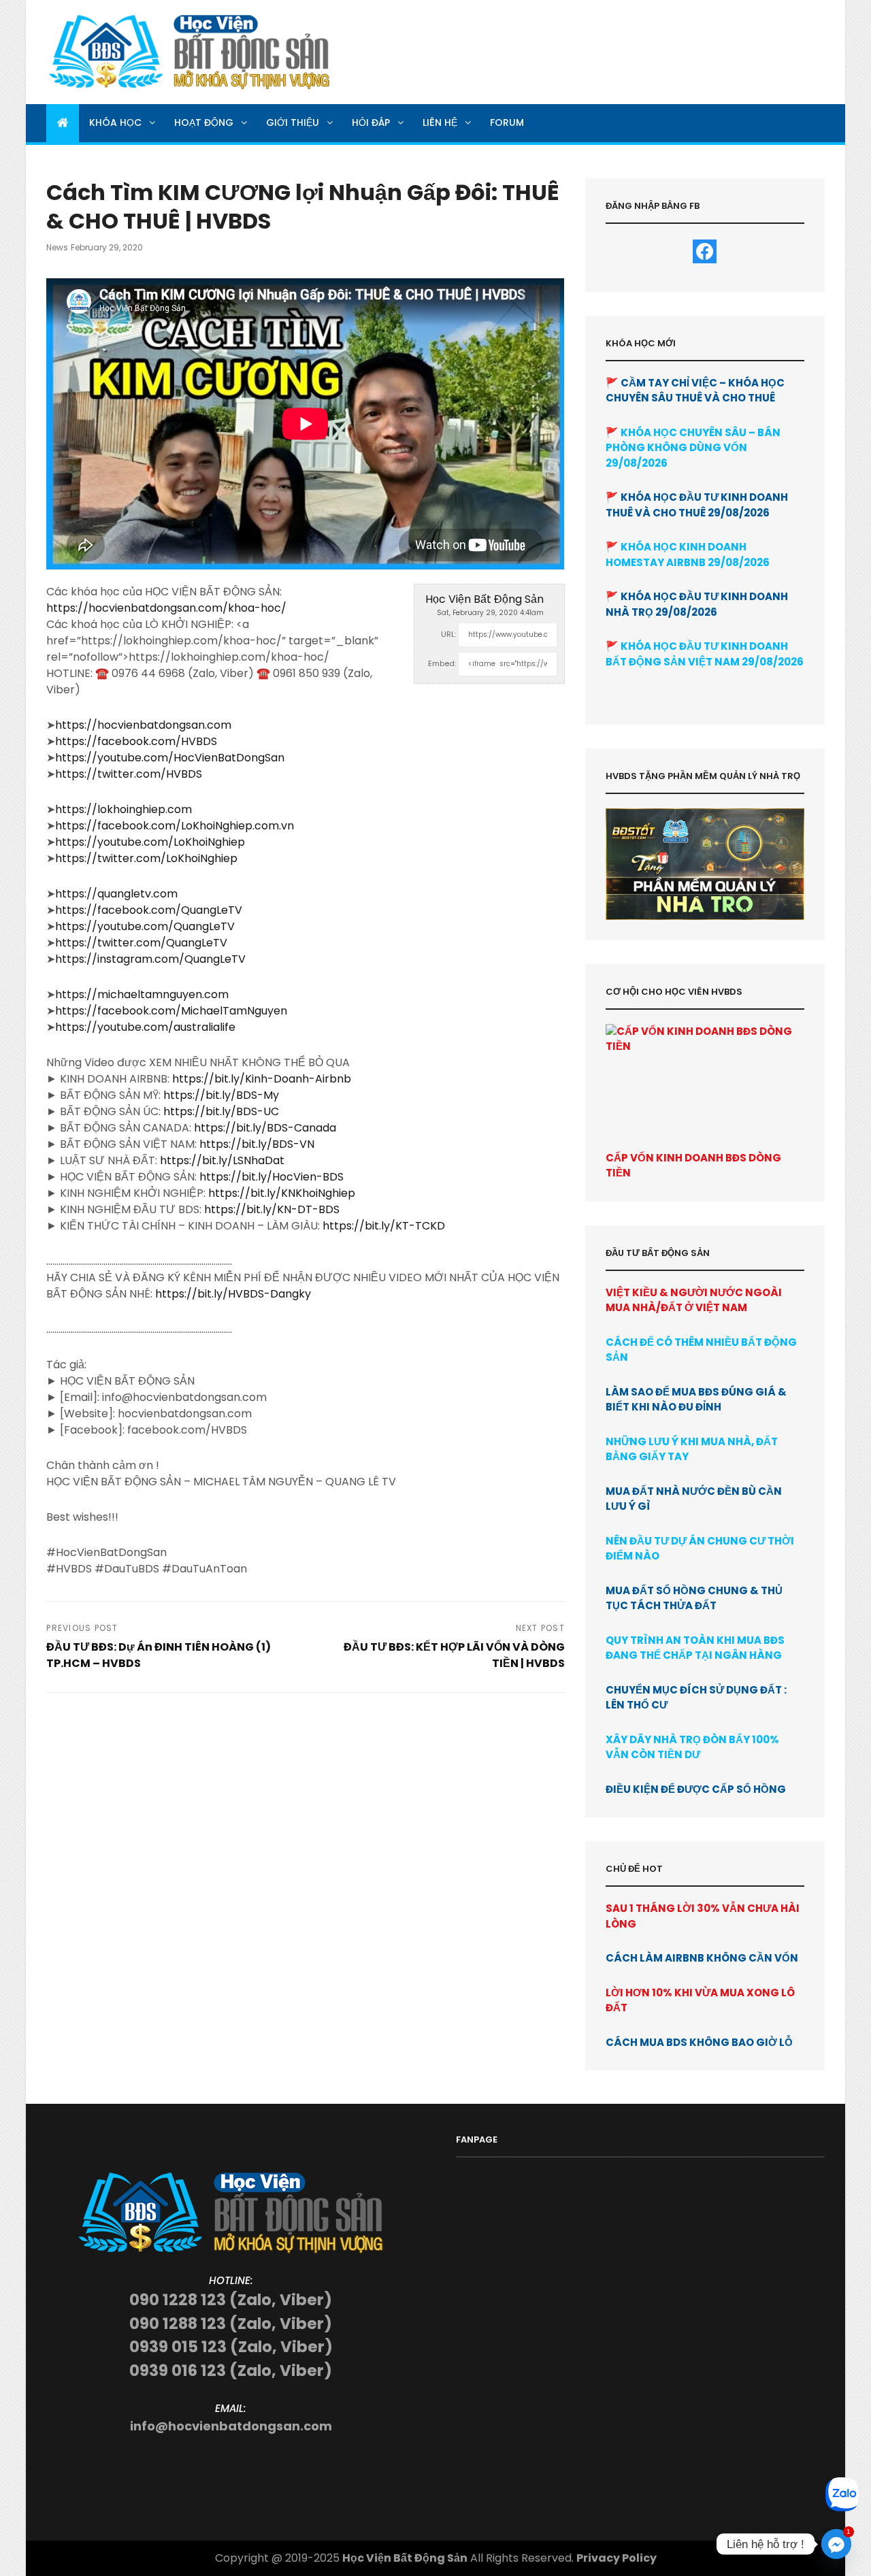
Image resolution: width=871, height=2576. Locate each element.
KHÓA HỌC (115, 122)
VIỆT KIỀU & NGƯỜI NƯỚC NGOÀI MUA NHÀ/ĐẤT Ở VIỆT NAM (694, 1300)
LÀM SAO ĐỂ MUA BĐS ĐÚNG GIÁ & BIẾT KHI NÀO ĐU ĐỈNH (696, 1400)
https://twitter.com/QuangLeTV (141, 943)
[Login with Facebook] (705, 251)
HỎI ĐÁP (371, 122)
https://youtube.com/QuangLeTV (145, 926)
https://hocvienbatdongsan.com (143, 725)
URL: (448, 634)
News (57, 247)
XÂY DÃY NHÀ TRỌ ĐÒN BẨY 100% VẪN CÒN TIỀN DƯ (692, 1747)
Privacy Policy (617, 2558)
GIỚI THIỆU (293, 122)
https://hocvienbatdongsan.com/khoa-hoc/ (166, 608)
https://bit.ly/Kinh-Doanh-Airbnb (262, 1079)
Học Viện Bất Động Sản (484, 599)
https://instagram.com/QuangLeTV (150, 959)
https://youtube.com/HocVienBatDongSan (170, 758)
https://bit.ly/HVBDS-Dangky (233, 1294)
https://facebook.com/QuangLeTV (149, 910)
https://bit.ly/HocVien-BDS (272, 1177)
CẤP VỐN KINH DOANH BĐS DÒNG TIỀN (693, 1166)
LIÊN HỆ (440, 122)
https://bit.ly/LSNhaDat (222, 1160)
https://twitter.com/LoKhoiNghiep (146, 858)
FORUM (507, 122)
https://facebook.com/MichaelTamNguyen (171, 1011)
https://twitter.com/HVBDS (129, 774)
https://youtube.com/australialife (145, 1027)
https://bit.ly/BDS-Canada (265, 1128)
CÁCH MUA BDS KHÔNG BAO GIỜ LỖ (699, 2042)
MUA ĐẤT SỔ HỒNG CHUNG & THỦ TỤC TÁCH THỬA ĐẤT (694, 1598)
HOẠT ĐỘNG (204, 122)
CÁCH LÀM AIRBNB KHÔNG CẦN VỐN (702, 1958)
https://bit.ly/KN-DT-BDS (272, 1209)
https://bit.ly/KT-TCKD (384, 1226)
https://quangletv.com (116, 894)
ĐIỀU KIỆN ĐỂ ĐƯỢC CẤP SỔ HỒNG (696, 1789)
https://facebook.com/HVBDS (136, 741)
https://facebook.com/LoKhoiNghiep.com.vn (175, 826)
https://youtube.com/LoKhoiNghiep (150, 842)
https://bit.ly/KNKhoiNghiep (282, 1193)
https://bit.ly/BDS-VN (257, 1144)
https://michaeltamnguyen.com (142, 994)
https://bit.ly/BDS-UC (221, 1111)
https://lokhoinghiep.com (124, 809)
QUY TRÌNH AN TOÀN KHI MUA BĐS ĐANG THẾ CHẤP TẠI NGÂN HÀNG (695, 1648)
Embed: (442, 663)
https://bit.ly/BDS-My (221, 1095)
